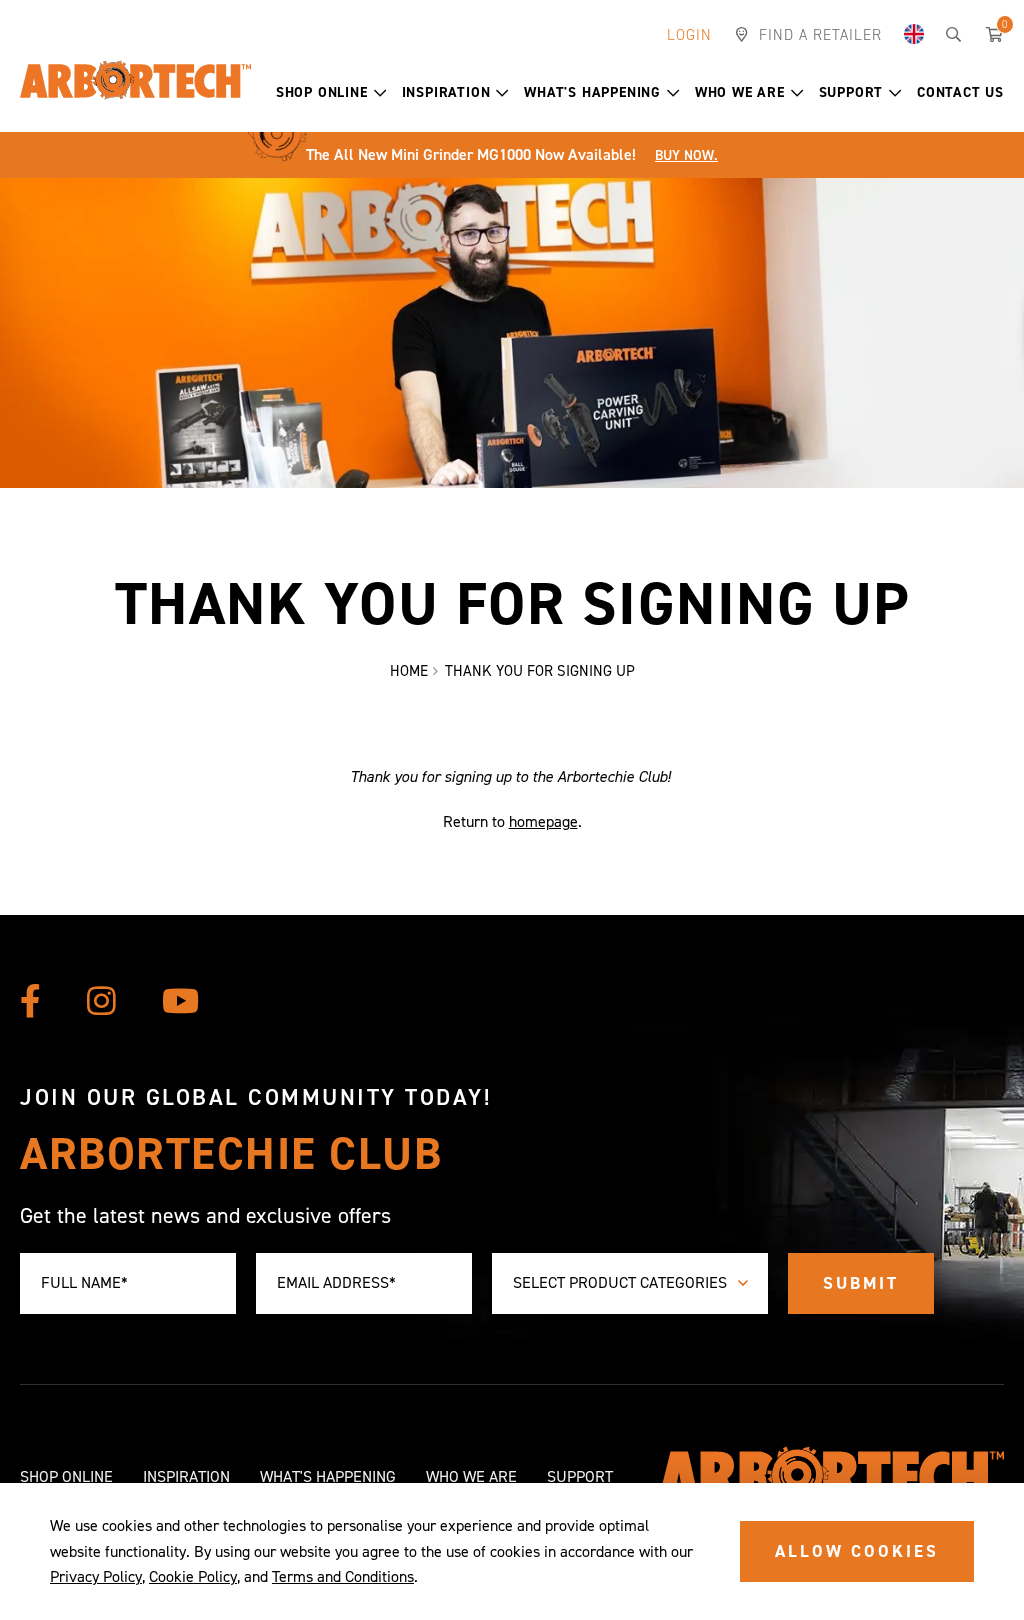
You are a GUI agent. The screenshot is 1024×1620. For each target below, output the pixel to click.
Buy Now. (686, 155)
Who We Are (740, 92)
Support (851, 92)
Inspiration (446, 92)
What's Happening (592, 92)
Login (689, 35)
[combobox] (630, 1283)
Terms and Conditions (343, 1576)
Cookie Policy (193, 1576)
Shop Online (322, 92)
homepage (543, 821)
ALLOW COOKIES (857, 1551)
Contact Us (960, 92)
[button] (331, 93)
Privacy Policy (96, 1576)
